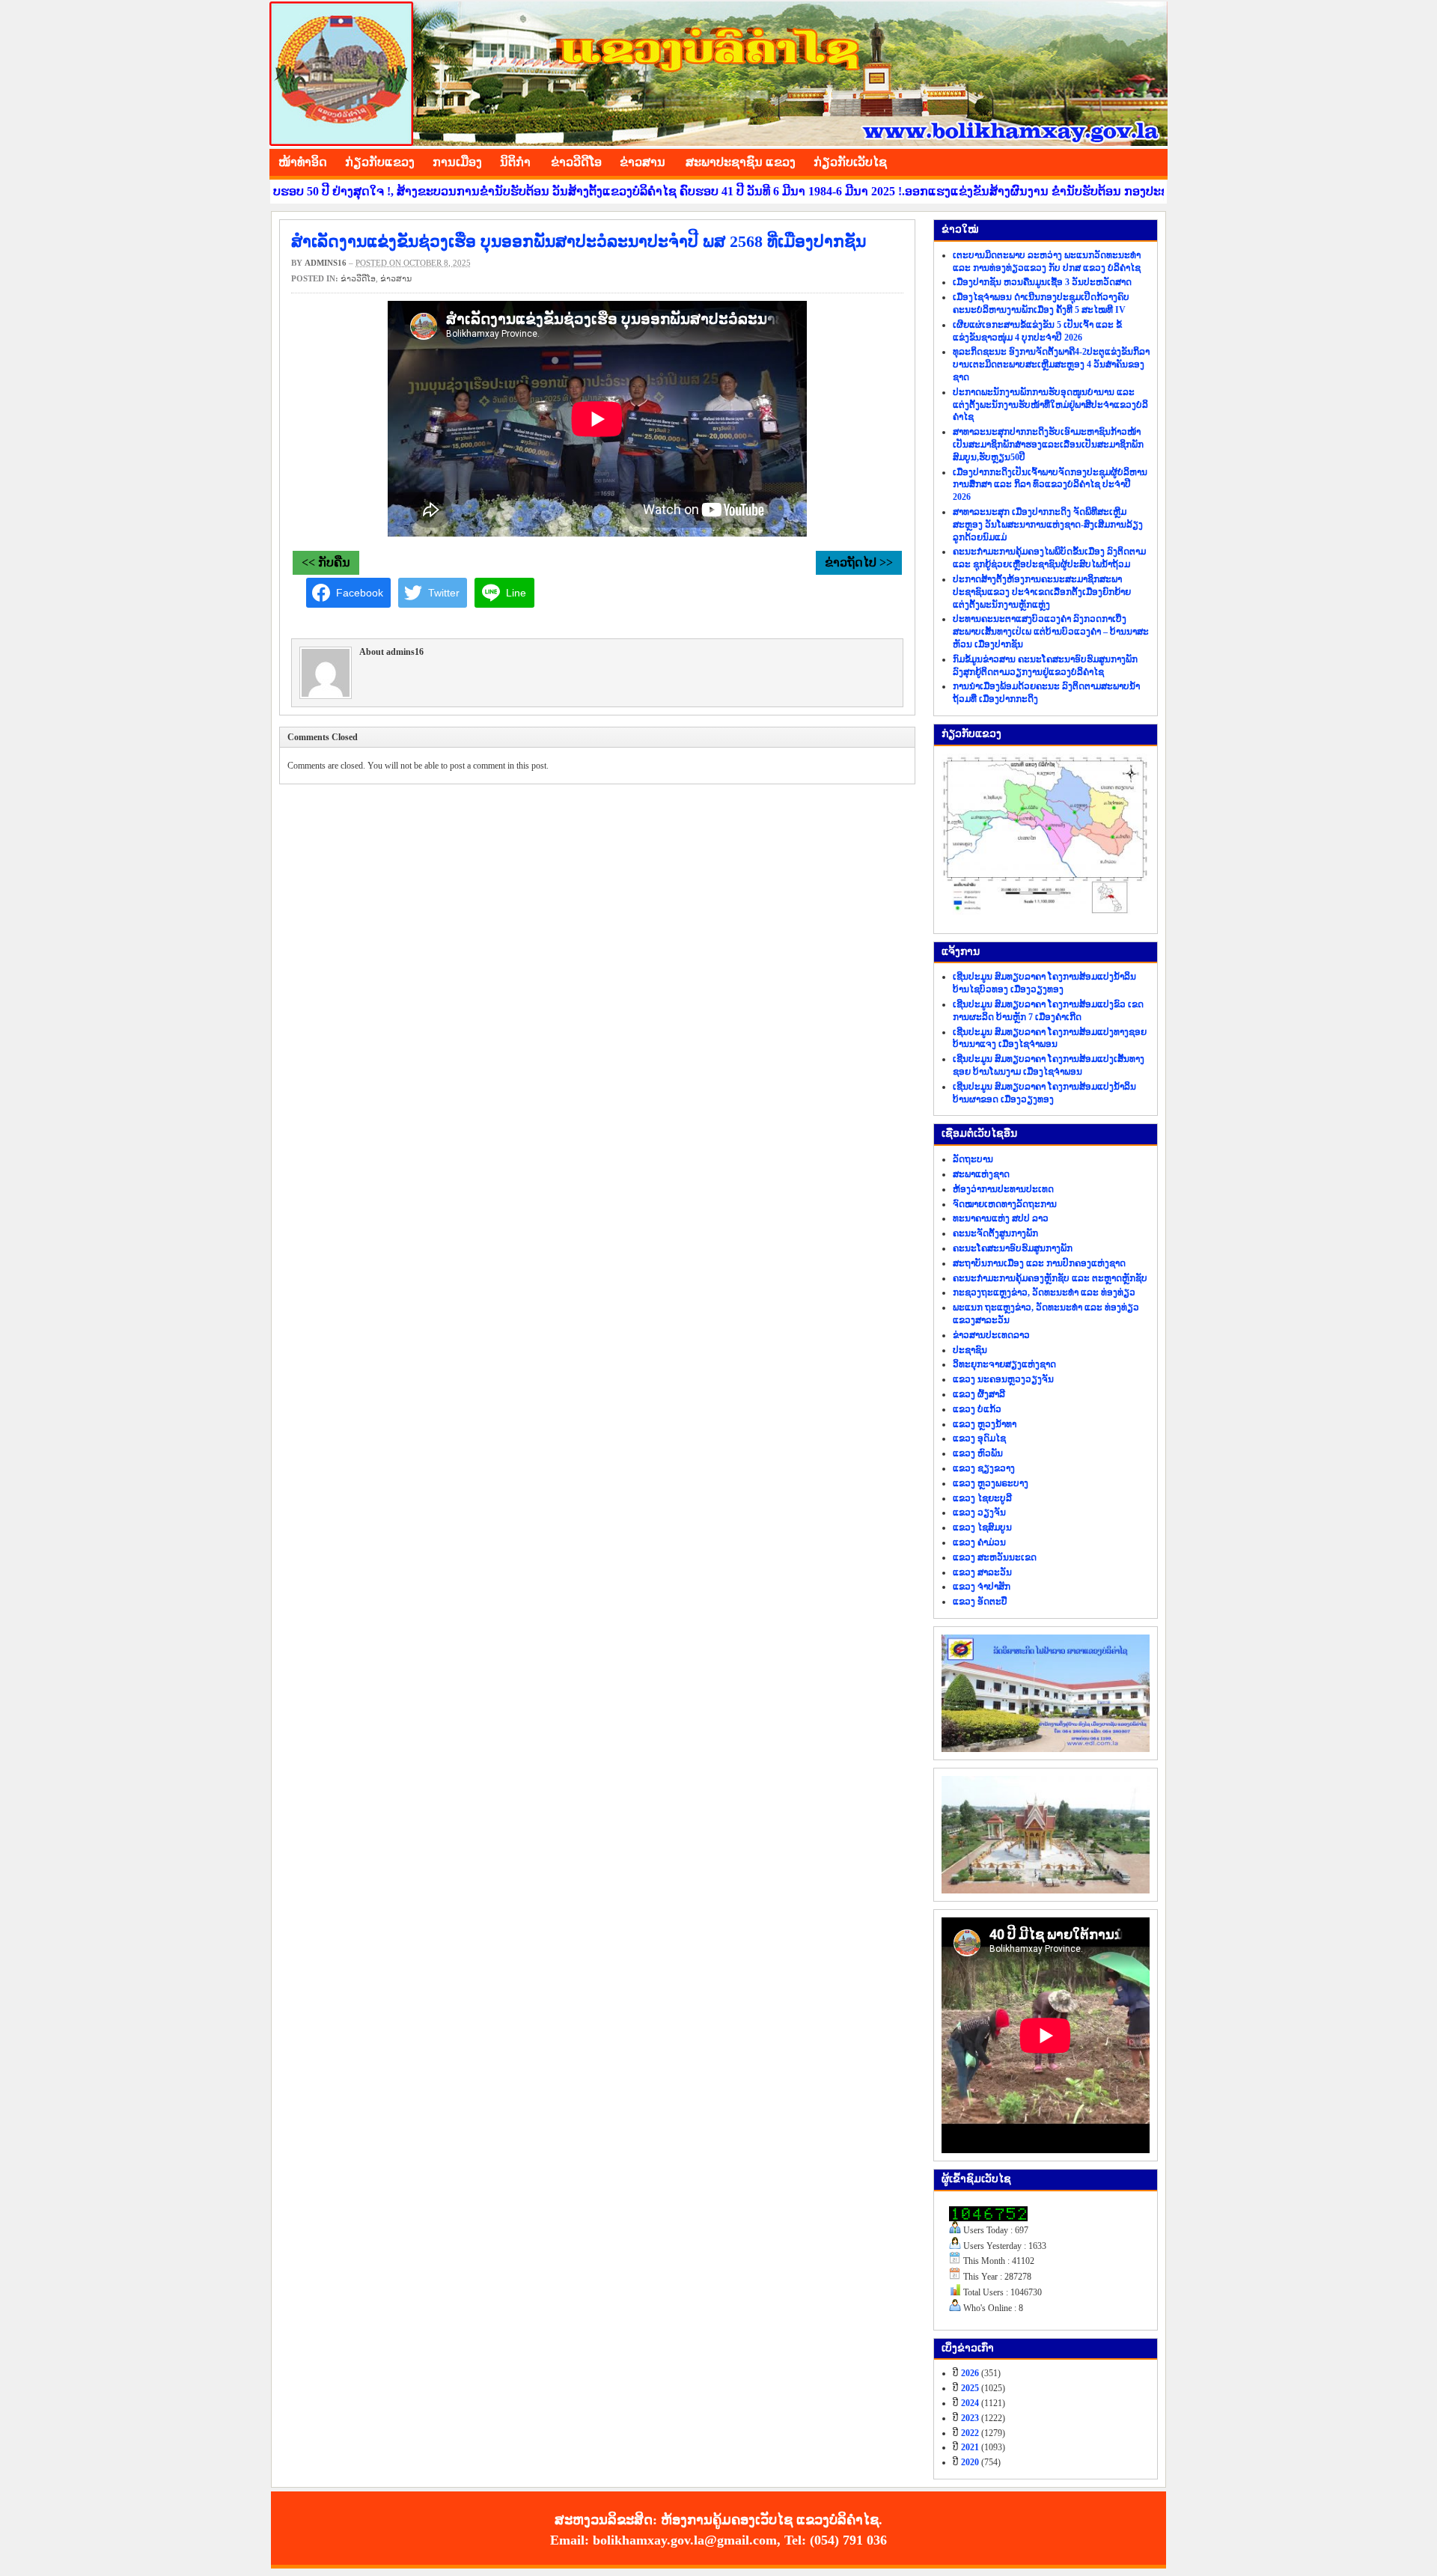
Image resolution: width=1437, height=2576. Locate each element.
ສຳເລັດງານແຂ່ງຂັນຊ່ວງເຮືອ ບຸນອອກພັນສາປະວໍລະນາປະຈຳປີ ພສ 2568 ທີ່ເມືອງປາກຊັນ (579, 241)
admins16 (326, 263)
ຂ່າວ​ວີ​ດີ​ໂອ (576, 162)
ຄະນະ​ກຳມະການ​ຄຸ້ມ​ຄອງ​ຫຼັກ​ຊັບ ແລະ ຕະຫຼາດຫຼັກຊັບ (1050, 1278)
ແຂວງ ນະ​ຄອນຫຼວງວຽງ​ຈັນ (1003, 1379)
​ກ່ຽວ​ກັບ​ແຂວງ (380, 162)
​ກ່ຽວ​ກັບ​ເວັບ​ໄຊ (850, 162)
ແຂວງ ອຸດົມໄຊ (979, 1438)
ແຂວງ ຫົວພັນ (978, 1453)
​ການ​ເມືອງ (457, 162)
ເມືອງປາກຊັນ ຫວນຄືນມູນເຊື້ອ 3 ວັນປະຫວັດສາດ (1042, 282)
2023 (970, 2418)
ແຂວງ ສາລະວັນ (982, 1572)
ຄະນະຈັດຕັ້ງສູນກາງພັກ (995, 1233)
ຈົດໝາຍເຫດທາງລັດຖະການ (1005, 1204)
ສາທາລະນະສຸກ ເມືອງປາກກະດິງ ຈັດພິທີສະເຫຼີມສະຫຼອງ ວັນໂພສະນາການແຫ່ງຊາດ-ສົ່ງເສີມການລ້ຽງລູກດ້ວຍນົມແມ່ (1048, 525)
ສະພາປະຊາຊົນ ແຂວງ (741, 162)
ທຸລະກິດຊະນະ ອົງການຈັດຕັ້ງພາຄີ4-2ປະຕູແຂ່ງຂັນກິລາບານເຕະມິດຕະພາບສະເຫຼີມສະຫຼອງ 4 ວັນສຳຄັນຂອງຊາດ (1051, 364)
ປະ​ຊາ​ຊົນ (970, 1350)
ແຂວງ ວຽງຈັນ (979, 1513)
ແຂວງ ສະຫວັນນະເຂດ (995, 1557)
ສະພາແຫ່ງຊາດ (981, 1174)
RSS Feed (1153, 160)
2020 (970, 2462)
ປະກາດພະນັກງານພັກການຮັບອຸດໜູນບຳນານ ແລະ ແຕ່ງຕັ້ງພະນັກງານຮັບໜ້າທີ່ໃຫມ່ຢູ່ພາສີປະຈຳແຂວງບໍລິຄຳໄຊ (1050, 405)
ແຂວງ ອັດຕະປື (980, 1602)
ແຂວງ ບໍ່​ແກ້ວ (977, 1409)
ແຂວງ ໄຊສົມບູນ (982, 1527)
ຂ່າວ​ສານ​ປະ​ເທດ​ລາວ (991, 1335)
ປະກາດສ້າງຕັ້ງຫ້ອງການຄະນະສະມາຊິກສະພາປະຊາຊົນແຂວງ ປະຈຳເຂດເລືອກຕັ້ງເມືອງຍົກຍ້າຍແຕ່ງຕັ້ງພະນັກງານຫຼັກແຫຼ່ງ (1042, 592)
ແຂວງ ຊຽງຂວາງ (984, 1468)
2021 (970, 2447)
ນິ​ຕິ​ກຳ (515, 162)
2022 (970, 2433)
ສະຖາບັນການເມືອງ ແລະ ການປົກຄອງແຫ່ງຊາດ (1039, 1263)
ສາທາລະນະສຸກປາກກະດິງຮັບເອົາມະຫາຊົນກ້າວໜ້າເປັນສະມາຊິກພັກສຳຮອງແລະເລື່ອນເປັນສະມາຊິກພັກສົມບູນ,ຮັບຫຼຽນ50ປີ (1048, 445)
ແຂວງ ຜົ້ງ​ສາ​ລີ (979, 1394)
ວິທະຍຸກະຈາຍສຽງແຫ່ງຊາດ (1004, 1364)
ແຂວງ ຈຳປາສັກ (982, 1587)
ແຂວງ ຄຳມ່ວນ (979, 1542)
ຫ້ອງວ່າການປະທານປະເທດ (1003, 1189)
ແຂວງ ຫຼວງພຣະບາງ (991, 1483)
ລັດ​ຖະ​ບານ (973, 1159)
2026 (970, 2373)
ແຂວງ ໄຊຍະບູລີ (982, 1498)
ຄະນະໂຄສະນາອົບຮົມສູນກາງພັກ (1013, 1248)
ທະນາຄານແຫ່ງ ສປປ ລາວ (1001, 1218)
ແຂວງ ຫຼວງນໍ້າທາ (985, 1424)
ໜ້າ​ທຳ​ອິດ (303, 162)
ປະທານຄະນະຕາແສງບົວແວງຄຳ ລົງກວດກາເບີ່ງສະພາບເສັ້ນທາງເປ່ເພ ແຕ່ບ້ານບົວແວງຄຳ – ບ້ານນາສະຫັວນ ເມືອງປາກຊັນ (1051, 632)
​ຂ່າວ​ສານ (643, 162)
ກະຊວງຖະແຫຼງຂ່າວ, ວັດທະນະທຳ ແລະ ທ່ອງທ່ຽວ (1044, 1292)
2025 (970, 2388)
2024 (970, 2403)
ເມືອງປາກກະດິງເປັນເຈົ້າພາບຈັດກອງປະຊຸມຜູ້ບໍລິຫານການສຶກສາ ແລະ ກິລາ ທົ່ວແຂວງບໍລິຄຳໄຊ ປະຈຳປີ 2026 (1050, 485)
